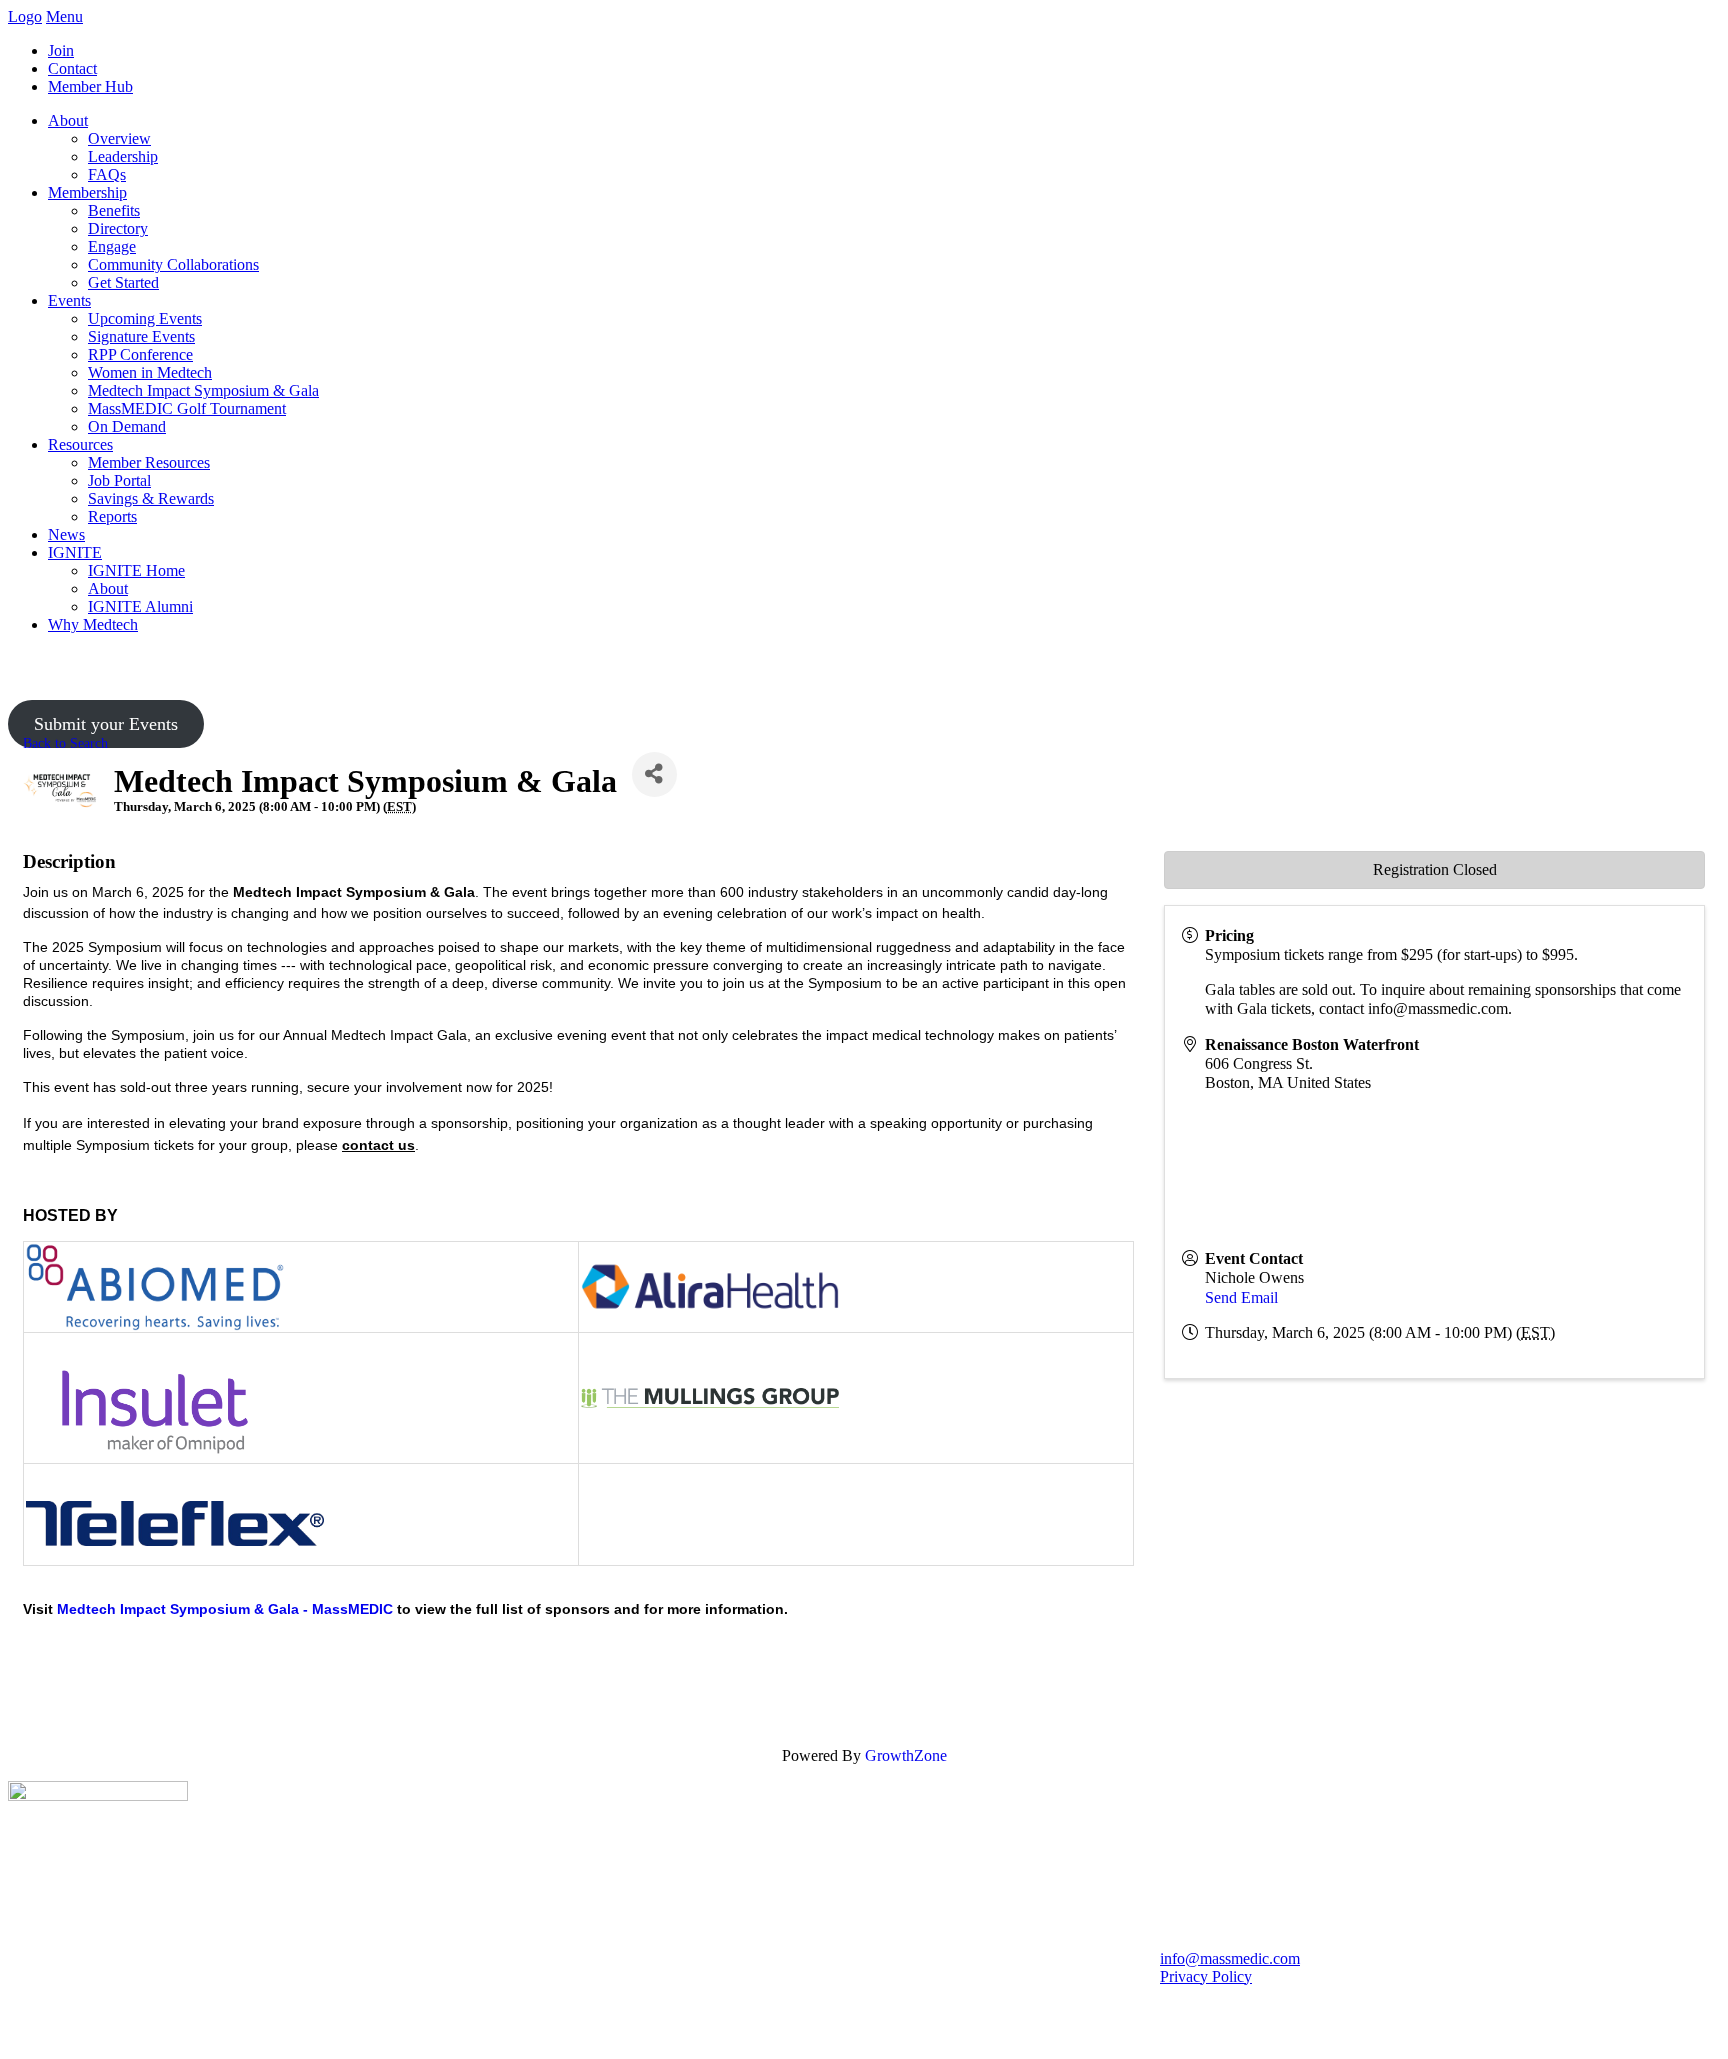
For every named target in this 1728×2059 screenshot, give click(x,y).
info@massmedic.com (1230, 1958)
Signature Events (141, 336)
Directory (118, 228)
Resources (80, 444)
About (68, 120)
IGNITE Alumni (140, 606)
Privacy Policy (1206, 1976)
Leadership (123, 156)
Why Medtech (93, 624)
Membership (87, 192)
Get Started (123, 282)
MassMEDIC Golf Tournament (187, 408)
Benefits (114, 210)
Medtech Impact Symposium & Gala (203, 390)
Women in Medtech (150, 372)
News (66, 534)
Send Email (1241, 1297)
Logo (25, 16)
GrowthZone (906, 1755)
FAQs (107, 174)
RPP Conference (140, 354)
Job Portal (119, 480)
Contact (72, 68)
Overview (119, 138)
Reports (112, 516)
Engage (112, 246)
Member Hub (90, 86)
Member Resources (149, 462)
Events (69, 300)
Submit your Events (106, 724)
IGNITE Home (136, 570)
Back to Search (65, 743)
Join (61, 50)
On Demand (127, 426)
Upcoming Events (145, 318)
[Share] (654, 774)
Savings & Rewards (151, 498)
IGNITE (75, 552)
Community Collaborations (173, 264)
